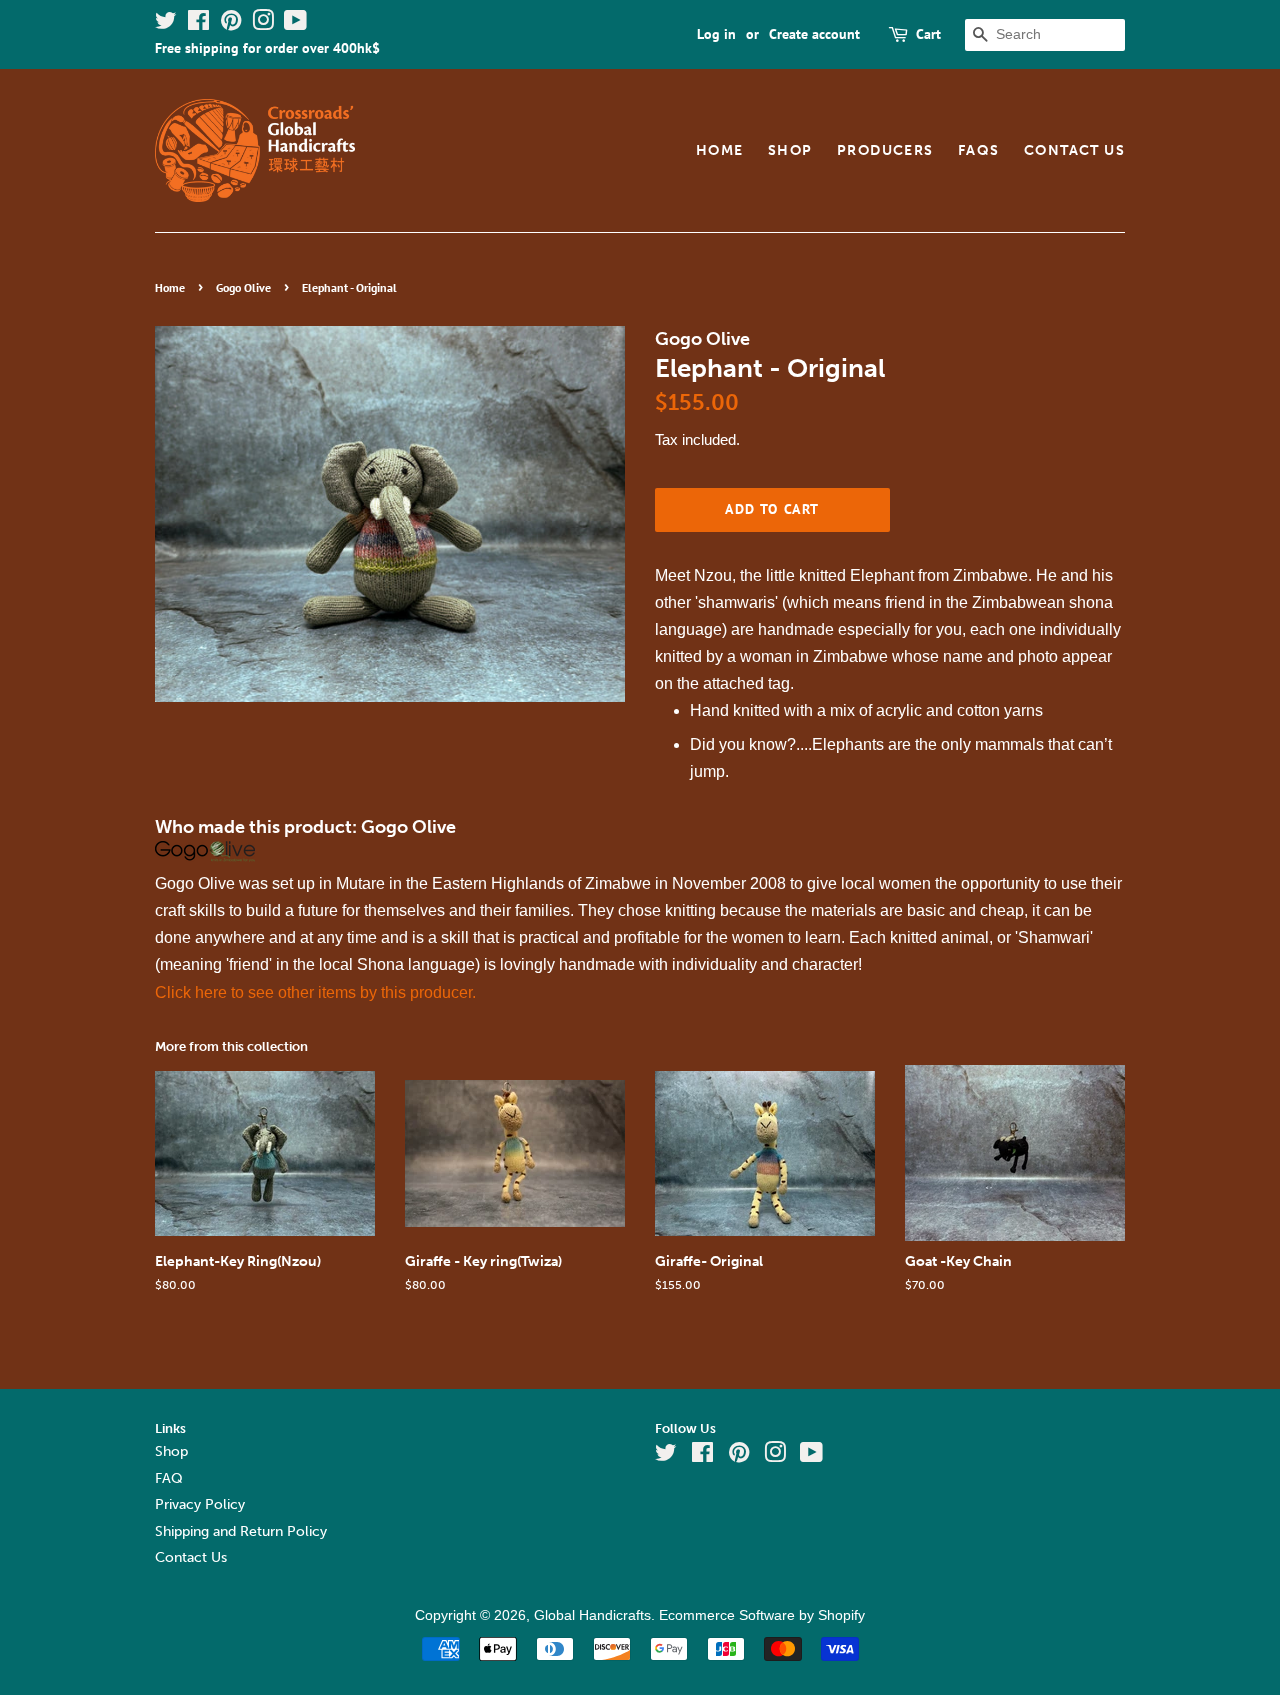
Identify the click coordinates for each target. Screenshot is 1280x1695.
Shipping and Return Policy (241, 1531)
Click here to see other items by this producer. (315, 992)
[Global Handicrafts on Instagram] (263, 24)
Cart (928, 34)
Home (720, 150)
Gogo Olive (243, 287)
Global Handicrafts (592, 1615)
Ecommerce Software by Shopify (762, 1615)
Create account (814, 34)
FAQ (169, 1478)
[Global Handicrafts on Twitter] (166, 24)
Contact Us (1074, 150)
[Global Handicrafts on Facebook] (198, 24)
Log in (716, 34)
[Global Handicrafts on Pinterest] (231, 24)
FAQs (979, 150)
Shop (790, 150)
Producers (885, 150)
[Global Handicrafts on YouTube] (295, 24)
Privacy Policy (200, 1504)
